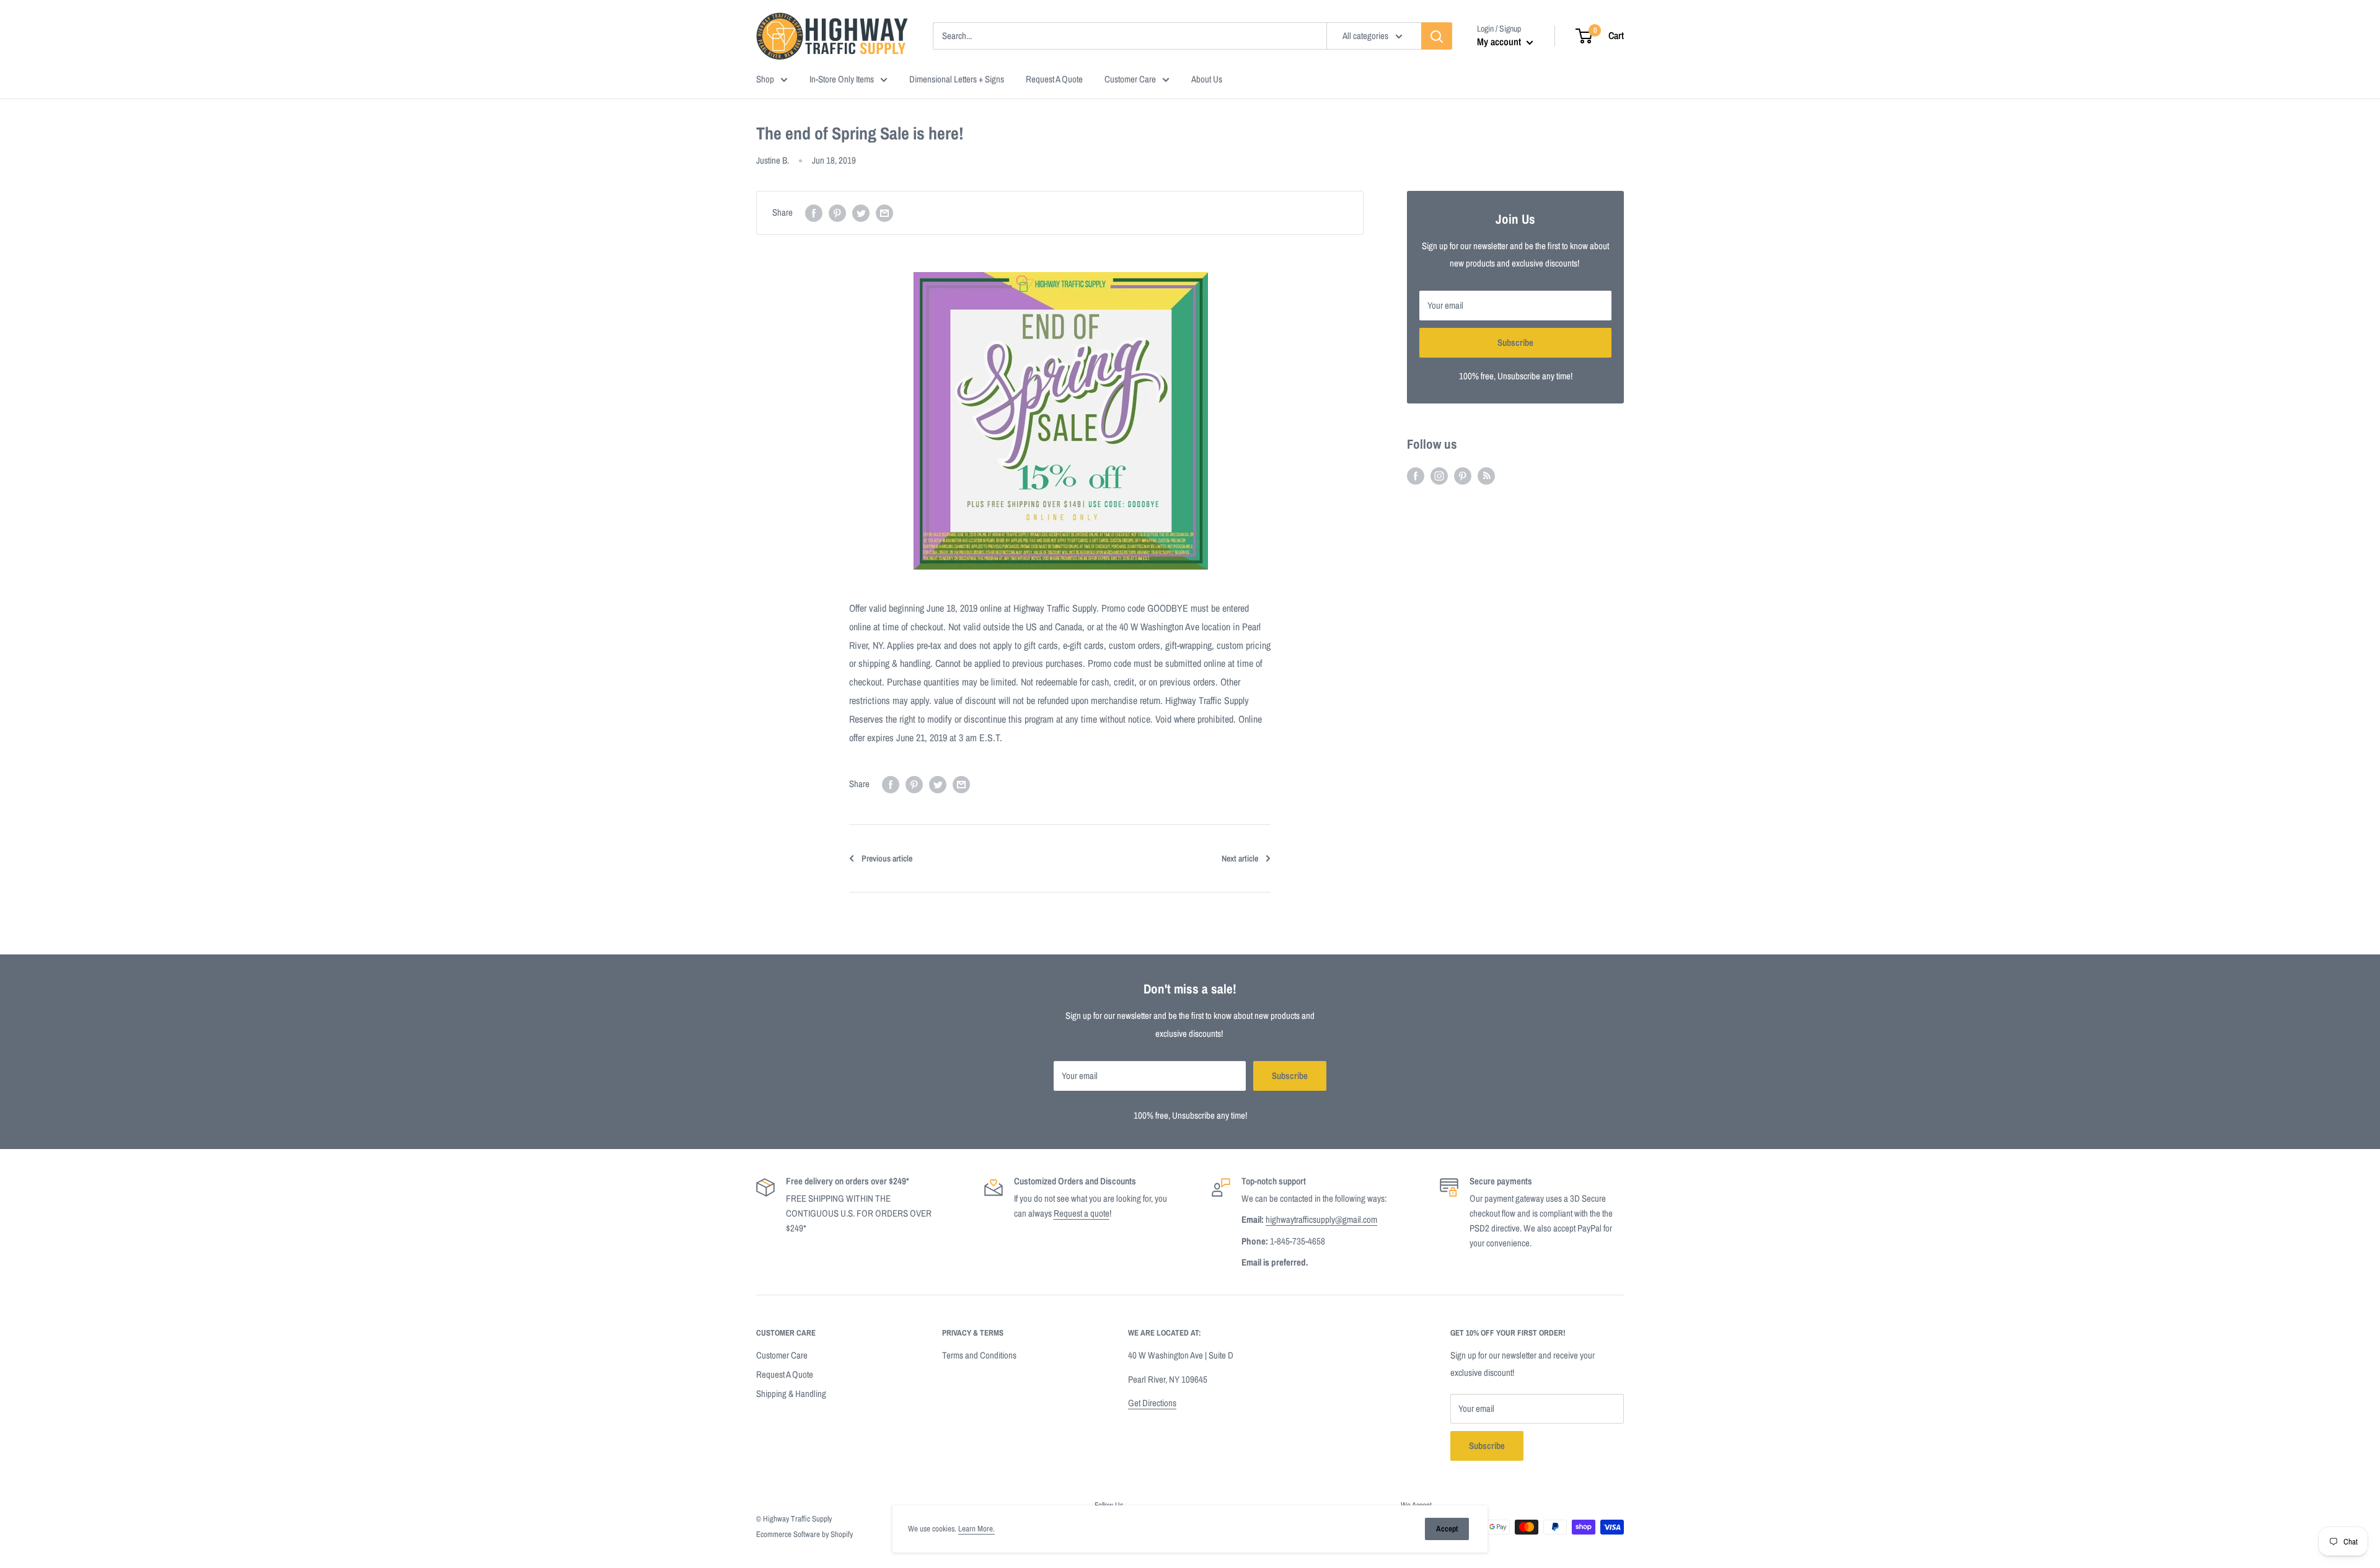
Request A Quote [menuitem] (1054, 79)
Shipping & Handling (791, 1394)
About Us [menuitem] (1207, 79)
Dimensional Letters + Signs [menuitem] (957, 79)
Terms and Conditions (979, 1355)
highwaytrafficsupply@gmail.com (1321, 1219)
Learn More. (976, 1529)
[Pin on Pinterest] (837, 213)
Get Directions (1152, 1403)
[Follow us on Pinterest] (1463, 476)
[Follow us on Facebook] (1416, 476)
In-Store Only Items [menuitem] (842, 79)
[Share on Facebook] (814, 213)
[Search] (1437, 36)
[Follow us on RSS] (1486, 476)
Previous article (887, 858)
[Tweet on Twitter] (861, 213)
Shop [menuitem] (765, 79)
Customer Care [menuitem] (1130, 79)
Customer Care (782, 1355)
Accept (1447, 1529)
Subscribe (1515, 342)
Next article (1240, 858)
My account (1500, 42)
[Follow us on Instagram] (1439, 476)
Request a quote (1082, 1213)
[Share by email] (884, 213)
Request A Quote (785, 1374)
